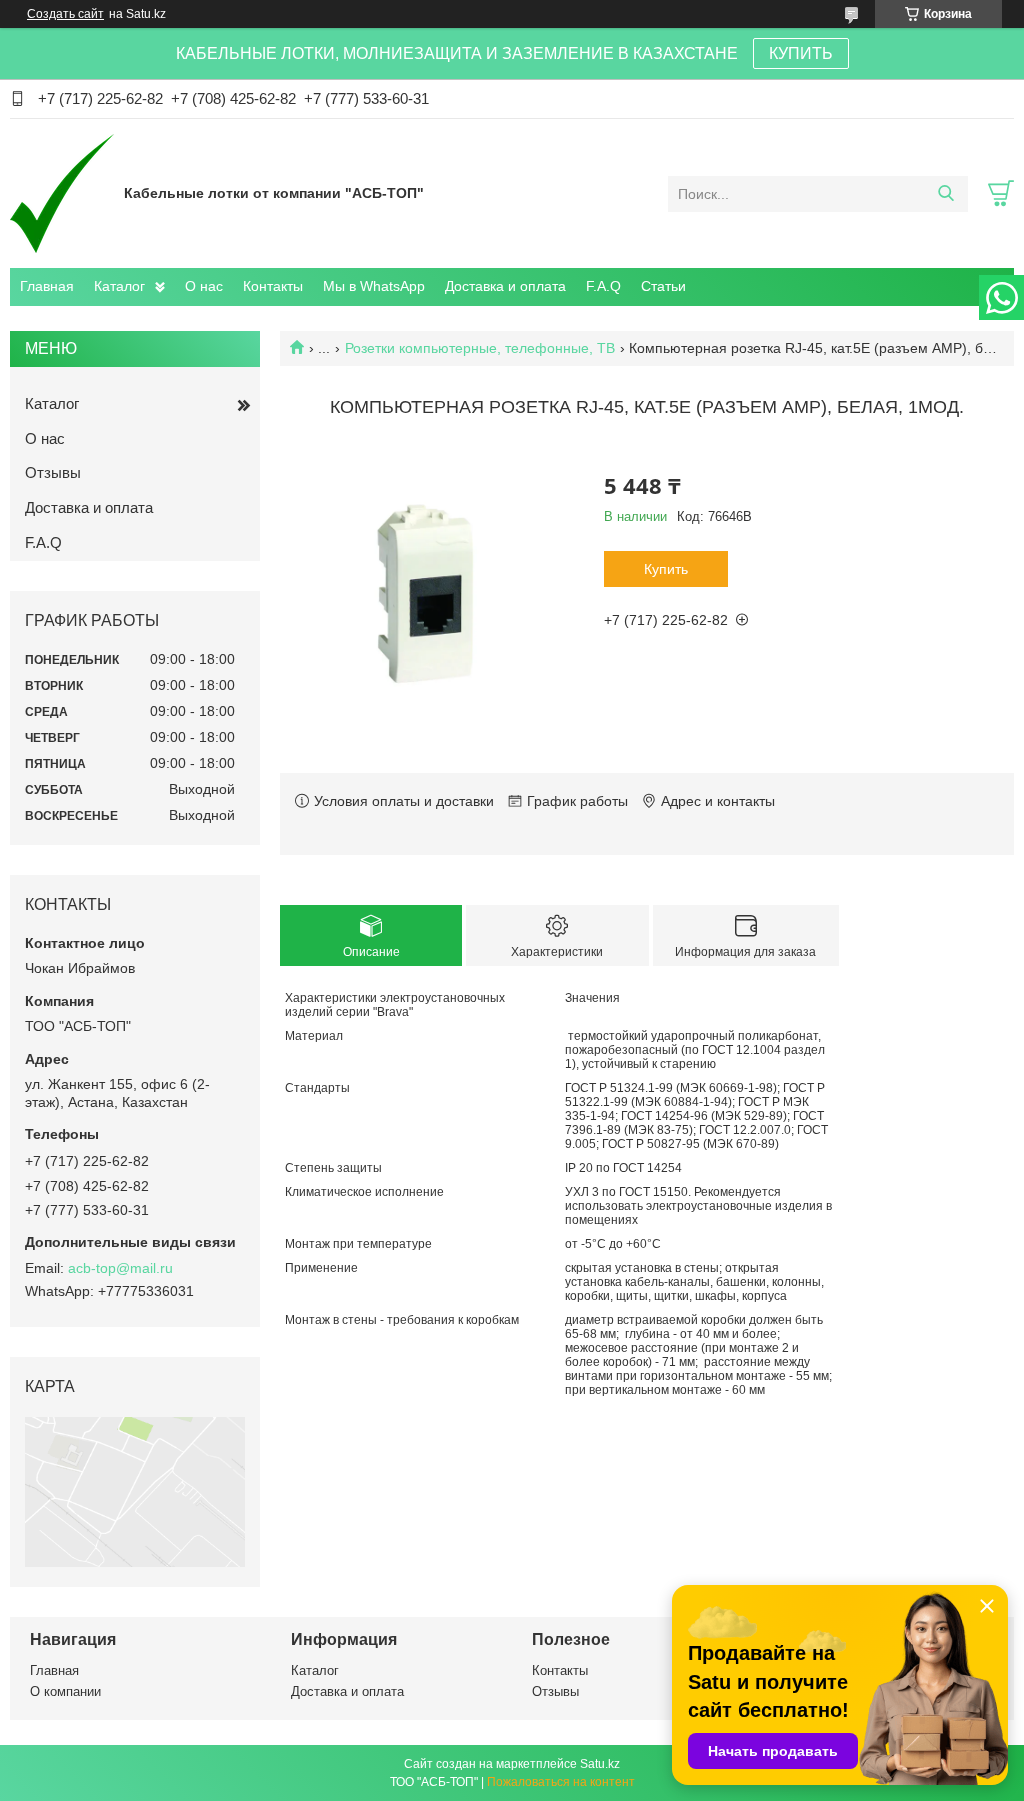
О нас (204, 286)
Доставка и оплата (505, 286)
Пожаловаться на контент (561, 1782)
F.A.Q (603, 286)
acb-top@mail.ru (120, 1268)
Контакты (273, 286)
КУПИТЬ (801, 53)
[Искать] (945, 194)
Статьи (663, 286)
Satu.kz (600, 1764)
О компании (65, 1691)
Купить (666, 569)
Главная (47, 286)
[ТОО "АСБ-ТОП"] (62, 193)
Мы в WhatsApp (374, 286)
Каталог (119, 286)
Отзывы (53, 472)
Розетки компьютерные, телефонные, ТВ (480, 348)
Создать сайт (65, 14)
